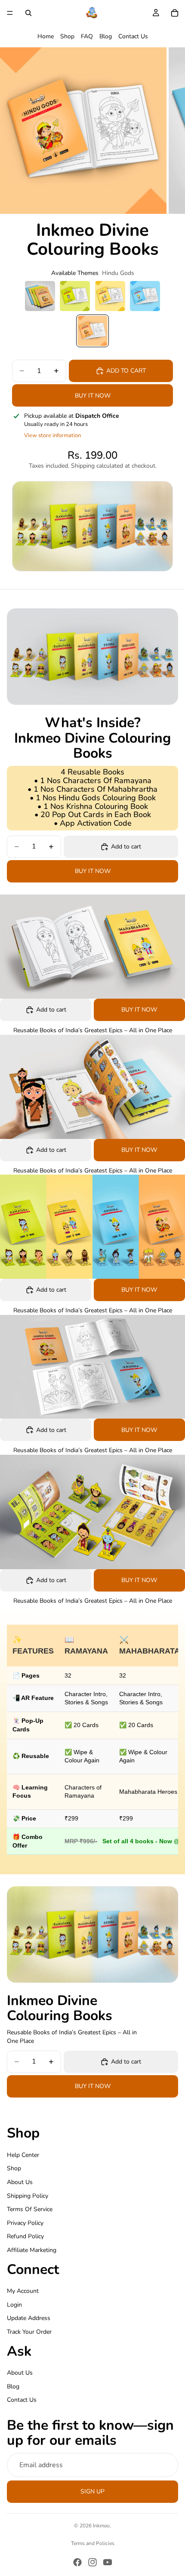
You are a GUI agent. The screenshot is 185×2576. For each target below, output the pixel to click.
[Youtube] (108, 2562)
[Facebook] (77, 2562)
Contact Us (133, 36)
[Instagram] (92, 2562)
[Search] (28, 13)
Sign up (92, 2491)
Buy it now (93, 396)
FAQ (87, 36)
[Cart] (175, 13)
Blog (106, 36)
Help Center (23, 2155)
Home (46, 36)
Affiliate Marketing (32, 2250)
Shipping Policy (28, 2195)
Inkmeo (101, 2526)
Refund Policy (25, 2236)
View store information (52, 435)
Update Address (29, 2318)
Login (14, 2304)
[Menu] (10, 13)
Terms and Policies (93, 2543)
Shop (67, 36)
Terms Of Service (30, 2209)
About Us (20, 2182)
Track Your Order (29, 2331)
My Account (23, 2291)
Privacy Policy (25, 2223)
